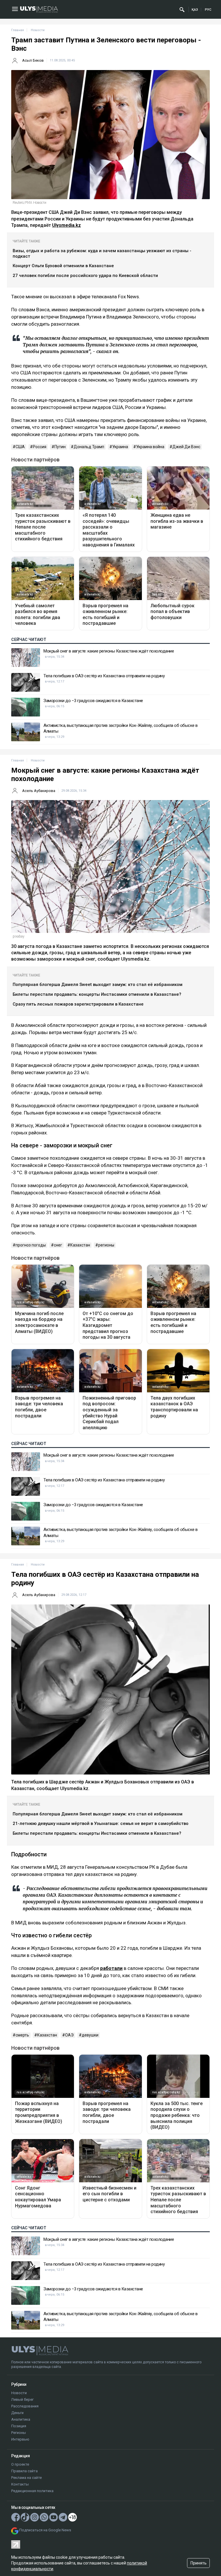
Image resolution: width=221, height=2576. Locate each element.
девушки (90, 2035)
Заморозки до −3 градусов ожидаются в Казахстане (93, 701)
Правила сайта (24, 2471)
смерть (22, 2035)
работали (111, 1968)
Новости (19, 2393)
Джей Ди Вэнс (186, 447)
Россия (40, 447)
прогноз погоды (31, 1245)
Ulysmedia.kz (66, 225)
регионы (106, 1245)
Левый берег (22, 2399)
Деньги (17, 2413)
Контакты (20, 2484)
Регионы (19, 2433)
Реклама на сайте (26, 2478)
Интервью (20, 2439)
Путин (60, 447)
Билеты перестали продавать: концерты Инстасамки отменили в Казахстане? (97, 994)
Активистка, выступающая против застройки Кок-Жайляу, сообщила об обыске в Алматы (121, 728)
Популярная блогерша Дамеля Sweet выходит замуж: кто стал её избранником (98, 985)
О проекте (20, 2464)
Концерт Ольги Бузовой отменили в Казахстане (63, 266)
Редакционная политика (32, 2491)
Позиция (19, 2426)
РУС (208, 10)
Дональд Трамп (89, 447)
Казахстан (80, 1245)
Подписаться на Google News (45, 2530)
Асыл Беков (33, 60)
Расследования (25, 2406)
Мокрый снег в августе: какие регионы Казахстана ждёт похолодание (109, 651)
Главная (18, 30)
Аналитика (21, 2419)
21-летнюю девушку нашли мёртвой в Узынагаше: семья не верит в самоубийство (101, 1823)
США (20, 447)
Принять (199, 2563)
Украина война (150, 447)
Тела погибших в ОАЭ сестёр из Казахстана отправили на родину (104, 676)
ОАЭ (69, 2035)
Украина (120, 447)
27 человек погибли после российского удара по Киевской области (85, 276)
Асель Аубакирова (39, 791)
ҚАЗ (195, 10)
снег (58, 1245)
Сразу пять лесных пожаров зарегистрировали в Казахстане (78, 1004)
